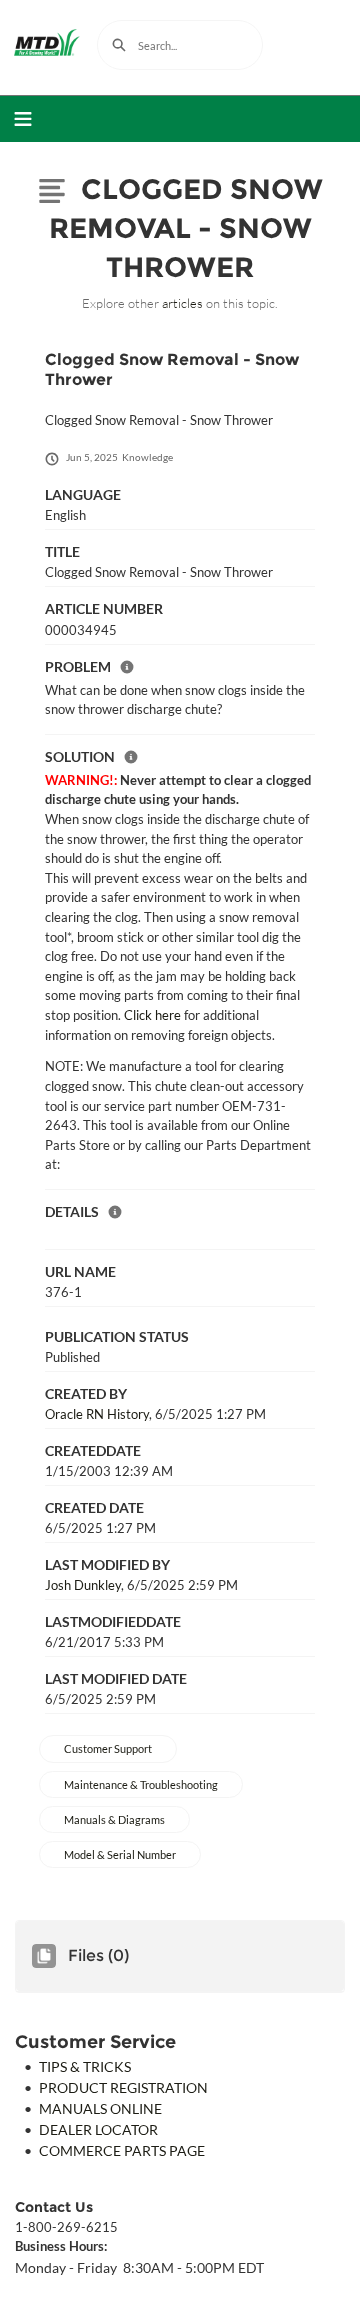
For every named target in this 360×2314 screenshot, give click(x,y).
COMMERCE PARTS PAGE (122, 2150)
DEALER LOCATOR (98, 2129)
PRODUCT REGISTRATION (123, 2087)
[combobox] (180, 45)
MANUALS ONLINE (100, 2108)
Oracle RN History (97, 1414)
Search (119, 45)
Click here (152, 1015)
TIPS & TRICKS (85, 2066)
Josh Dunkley (83, 1585)
